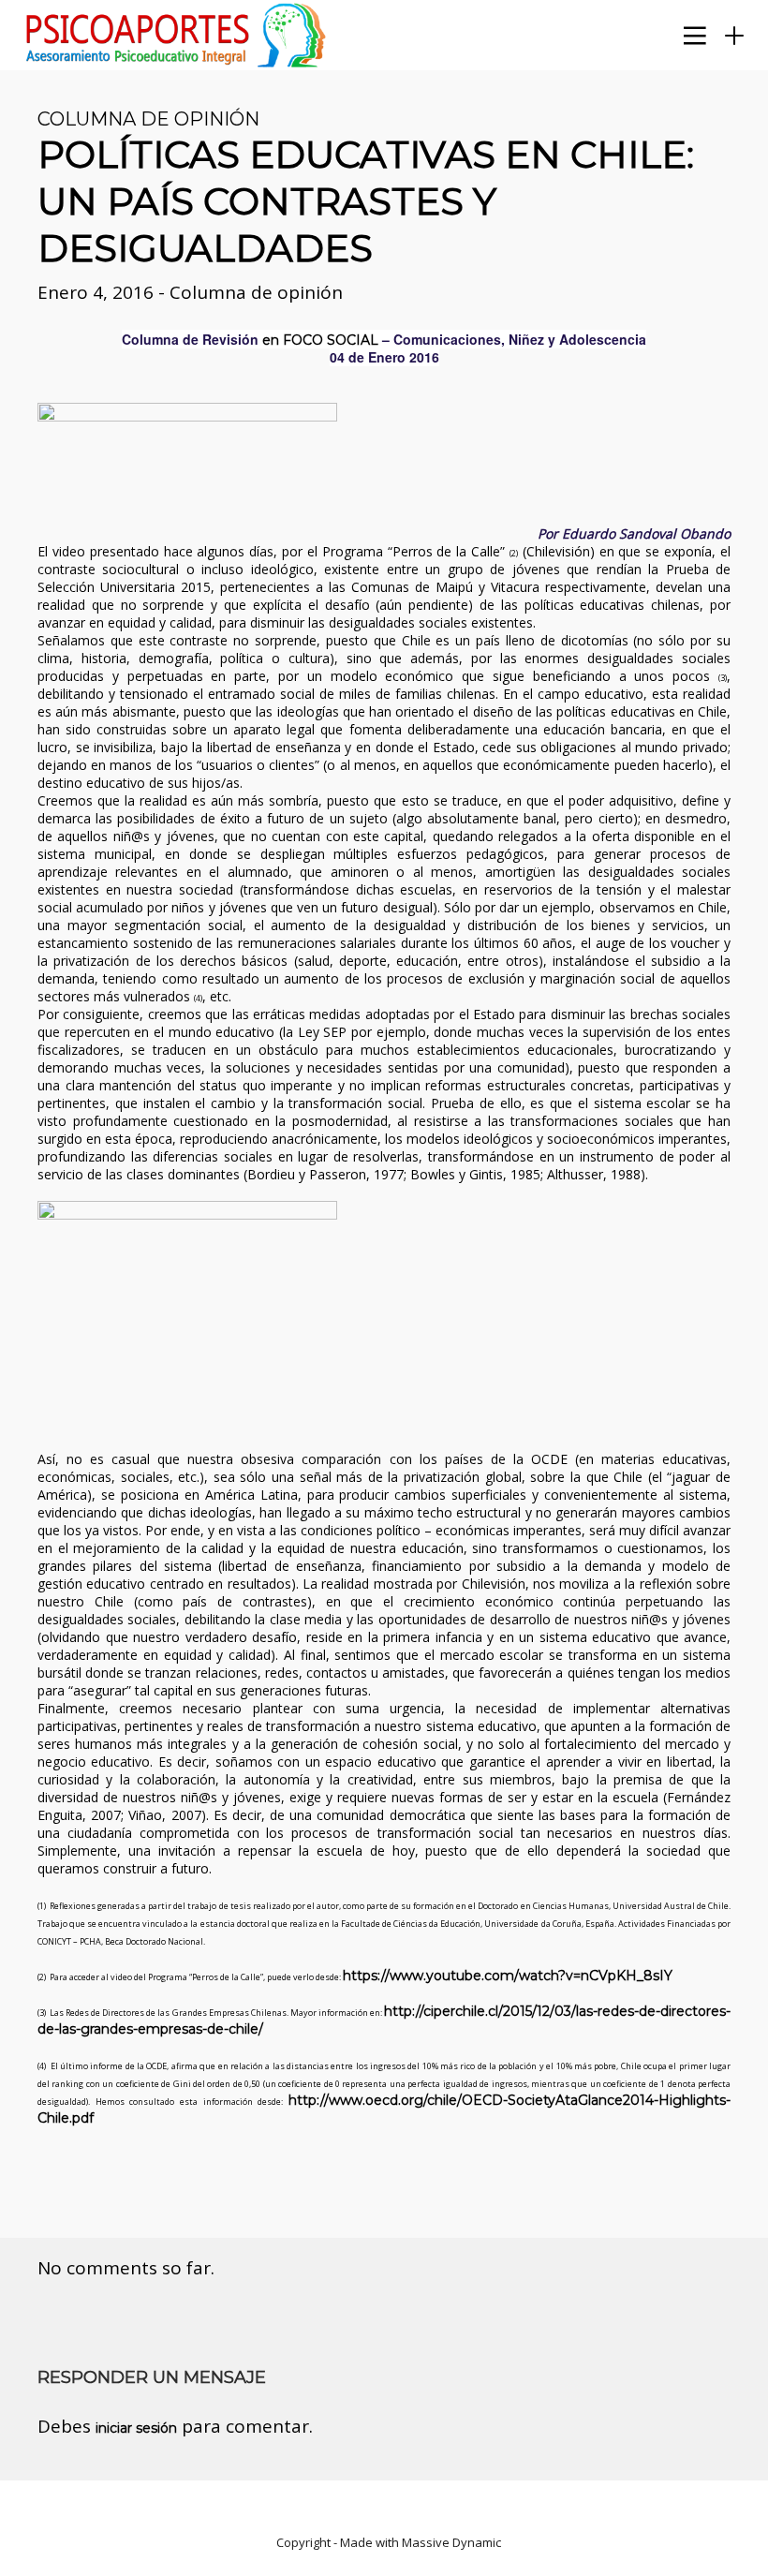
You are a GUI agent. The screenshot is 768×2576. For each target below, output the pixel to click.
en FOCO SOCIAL (320, 340)
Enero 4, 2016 (98, 292)
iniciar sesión (136, 2428)
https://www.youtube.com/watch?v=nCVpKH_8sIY (510, 1976)
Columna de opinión (148, 119)
